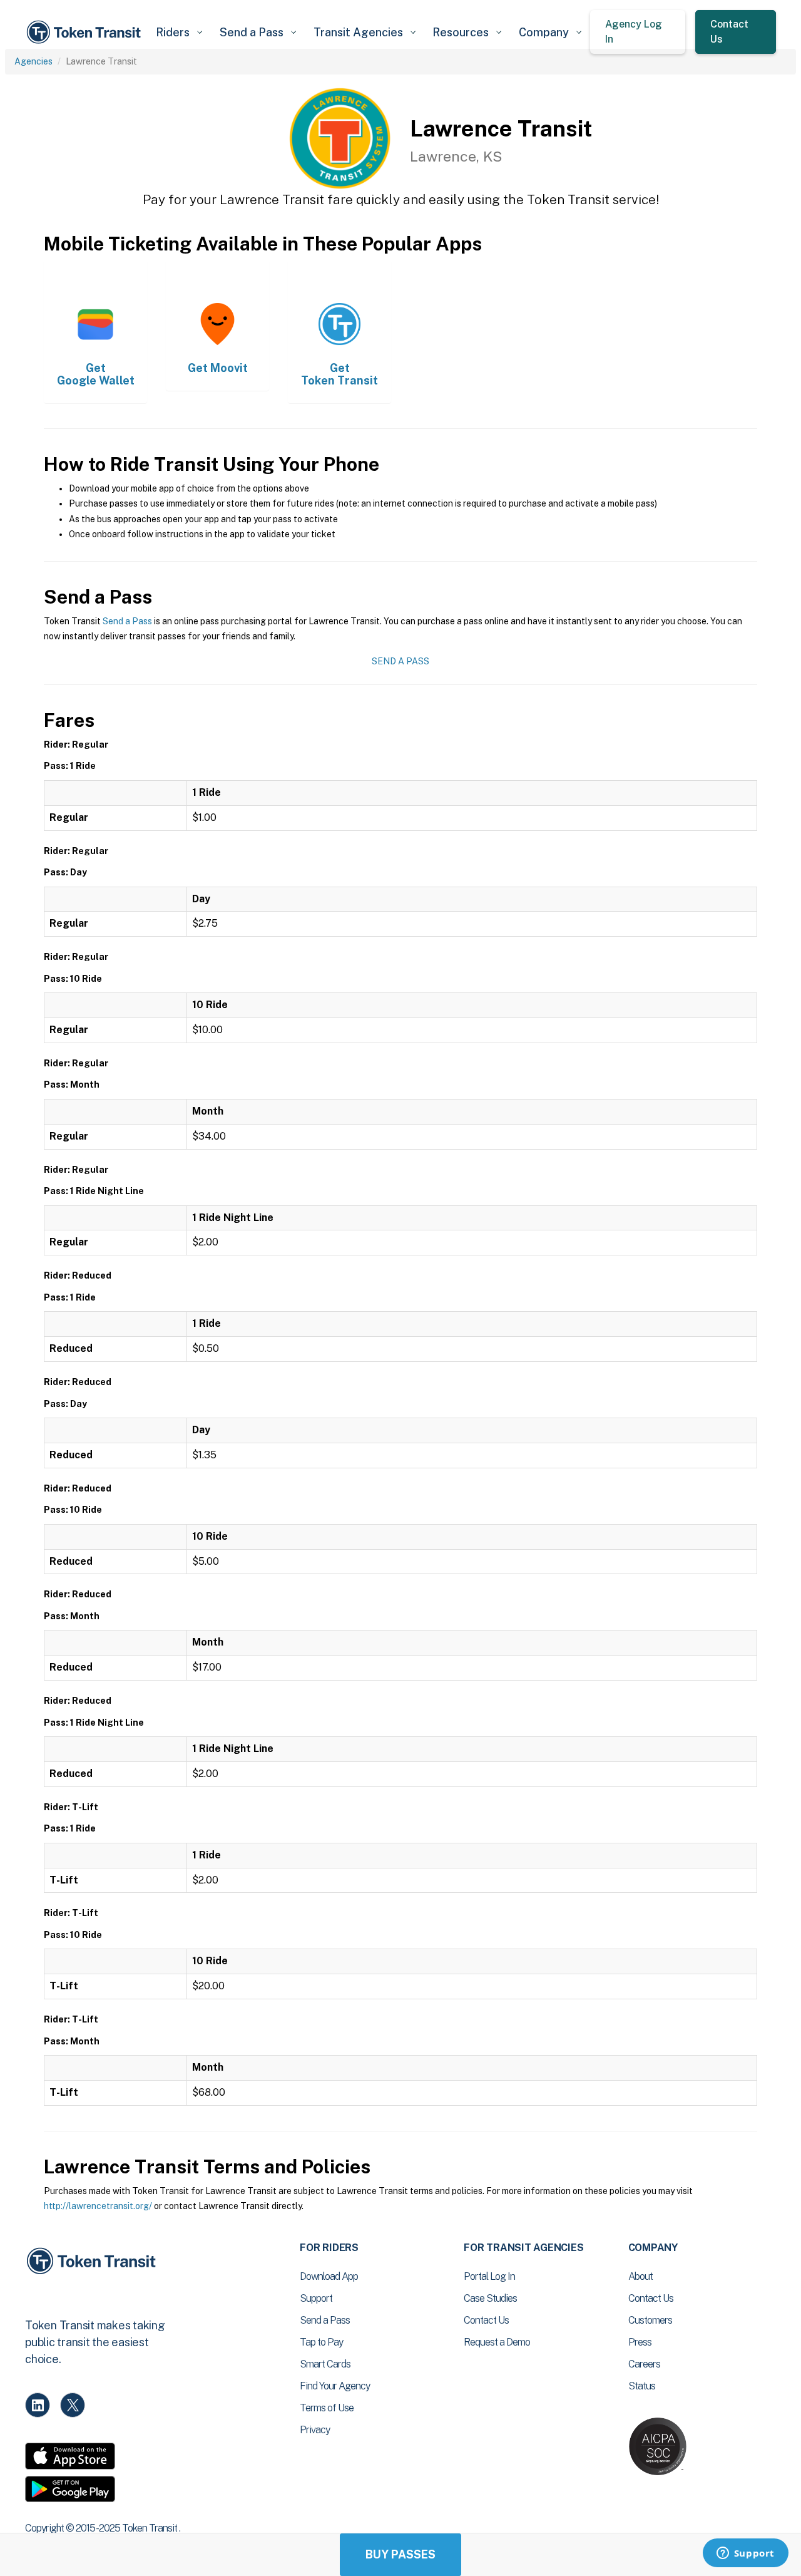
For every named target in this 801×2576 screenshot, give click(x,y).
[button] (179, 32)
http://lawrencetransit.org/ (98, 2206)
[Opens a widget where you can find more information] (745, 2554)
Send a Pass (127, 621)
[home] (86, 32)
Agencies (33, 61)
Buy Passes (400, 2554)
